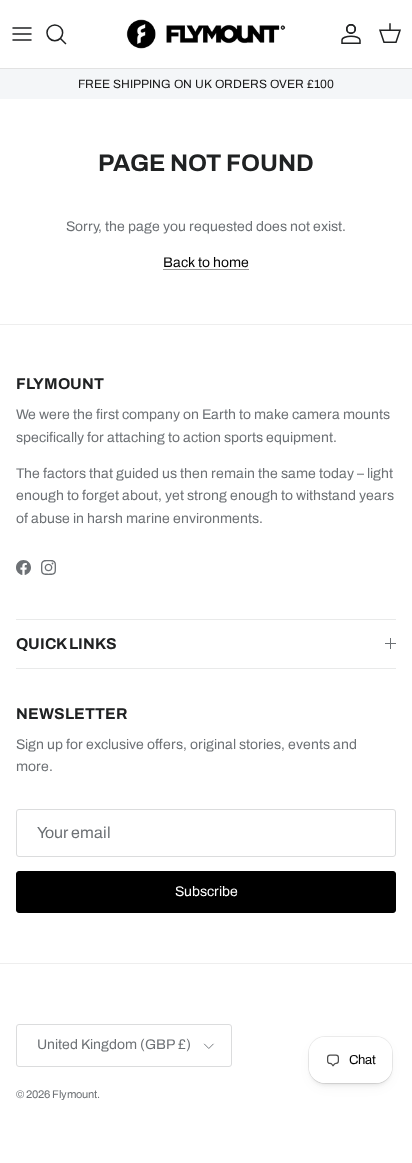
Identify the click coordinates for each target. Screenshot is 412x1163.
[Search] (66, 34)
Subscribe (206, 891)
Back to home (206, 262)
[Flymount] (206, 34)
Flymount (74, 1094)
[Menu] (22, 34)
